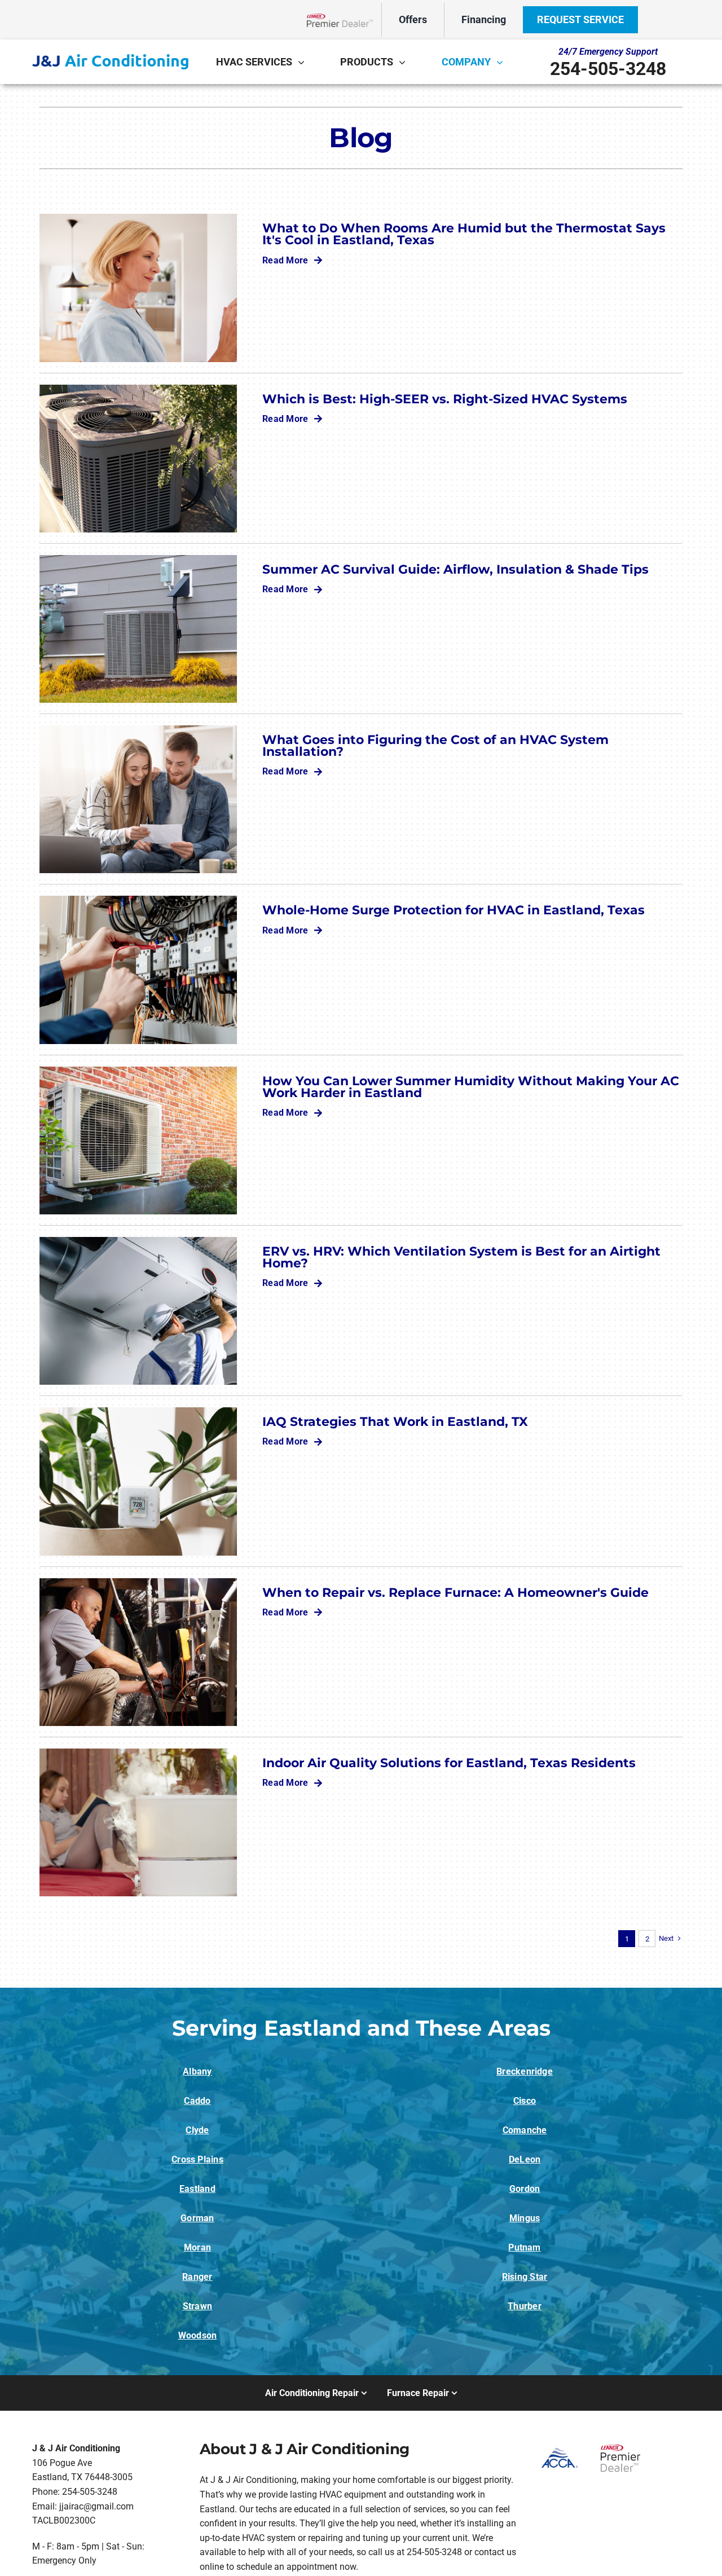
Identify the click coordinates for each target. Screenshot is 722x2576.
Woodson (198, 2335)
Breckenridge (525, 2071)
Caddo (197, 2101)
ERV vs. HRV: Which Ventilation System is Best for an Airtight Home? (461, 1257)
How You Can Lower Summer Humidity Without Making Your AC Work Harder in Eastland (471, 1087)
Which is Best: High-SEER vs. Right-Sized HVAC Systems (445, 399)
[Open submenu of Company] (503, 62)
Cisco (525, 2101)
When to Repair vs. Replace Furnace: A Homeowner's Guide (455, 1592)
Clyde (197, 2130)
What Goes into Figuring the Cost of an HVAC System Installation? (435, 745)
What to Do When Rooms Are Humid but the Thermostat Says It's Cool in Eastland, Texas (464, 234)
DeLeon (525, 2159)
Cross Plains (197, 2159)
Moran (197, 2247)
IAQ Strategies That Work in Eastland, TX (395, 1421)
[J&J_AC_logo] (110, 58)
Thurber (525, 2306)
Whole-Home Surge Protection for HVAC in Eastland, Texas (454, 910)
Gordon (525, 2189)
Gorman (197, 2218)
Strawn (197, 2306)
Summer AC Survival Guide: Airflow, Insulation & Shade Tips (455, 569)
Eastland (197, 2189)
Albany (197, 2071)
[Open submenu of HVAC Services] (304, 62)
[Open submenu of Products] (405, 62)
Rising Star (525, 2277)
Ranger (197, 2277)
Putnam (524, 2247)
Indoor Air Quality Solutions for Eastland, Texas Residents (449, 1763)
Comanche (525, 2130)
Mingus (525, 2218)
